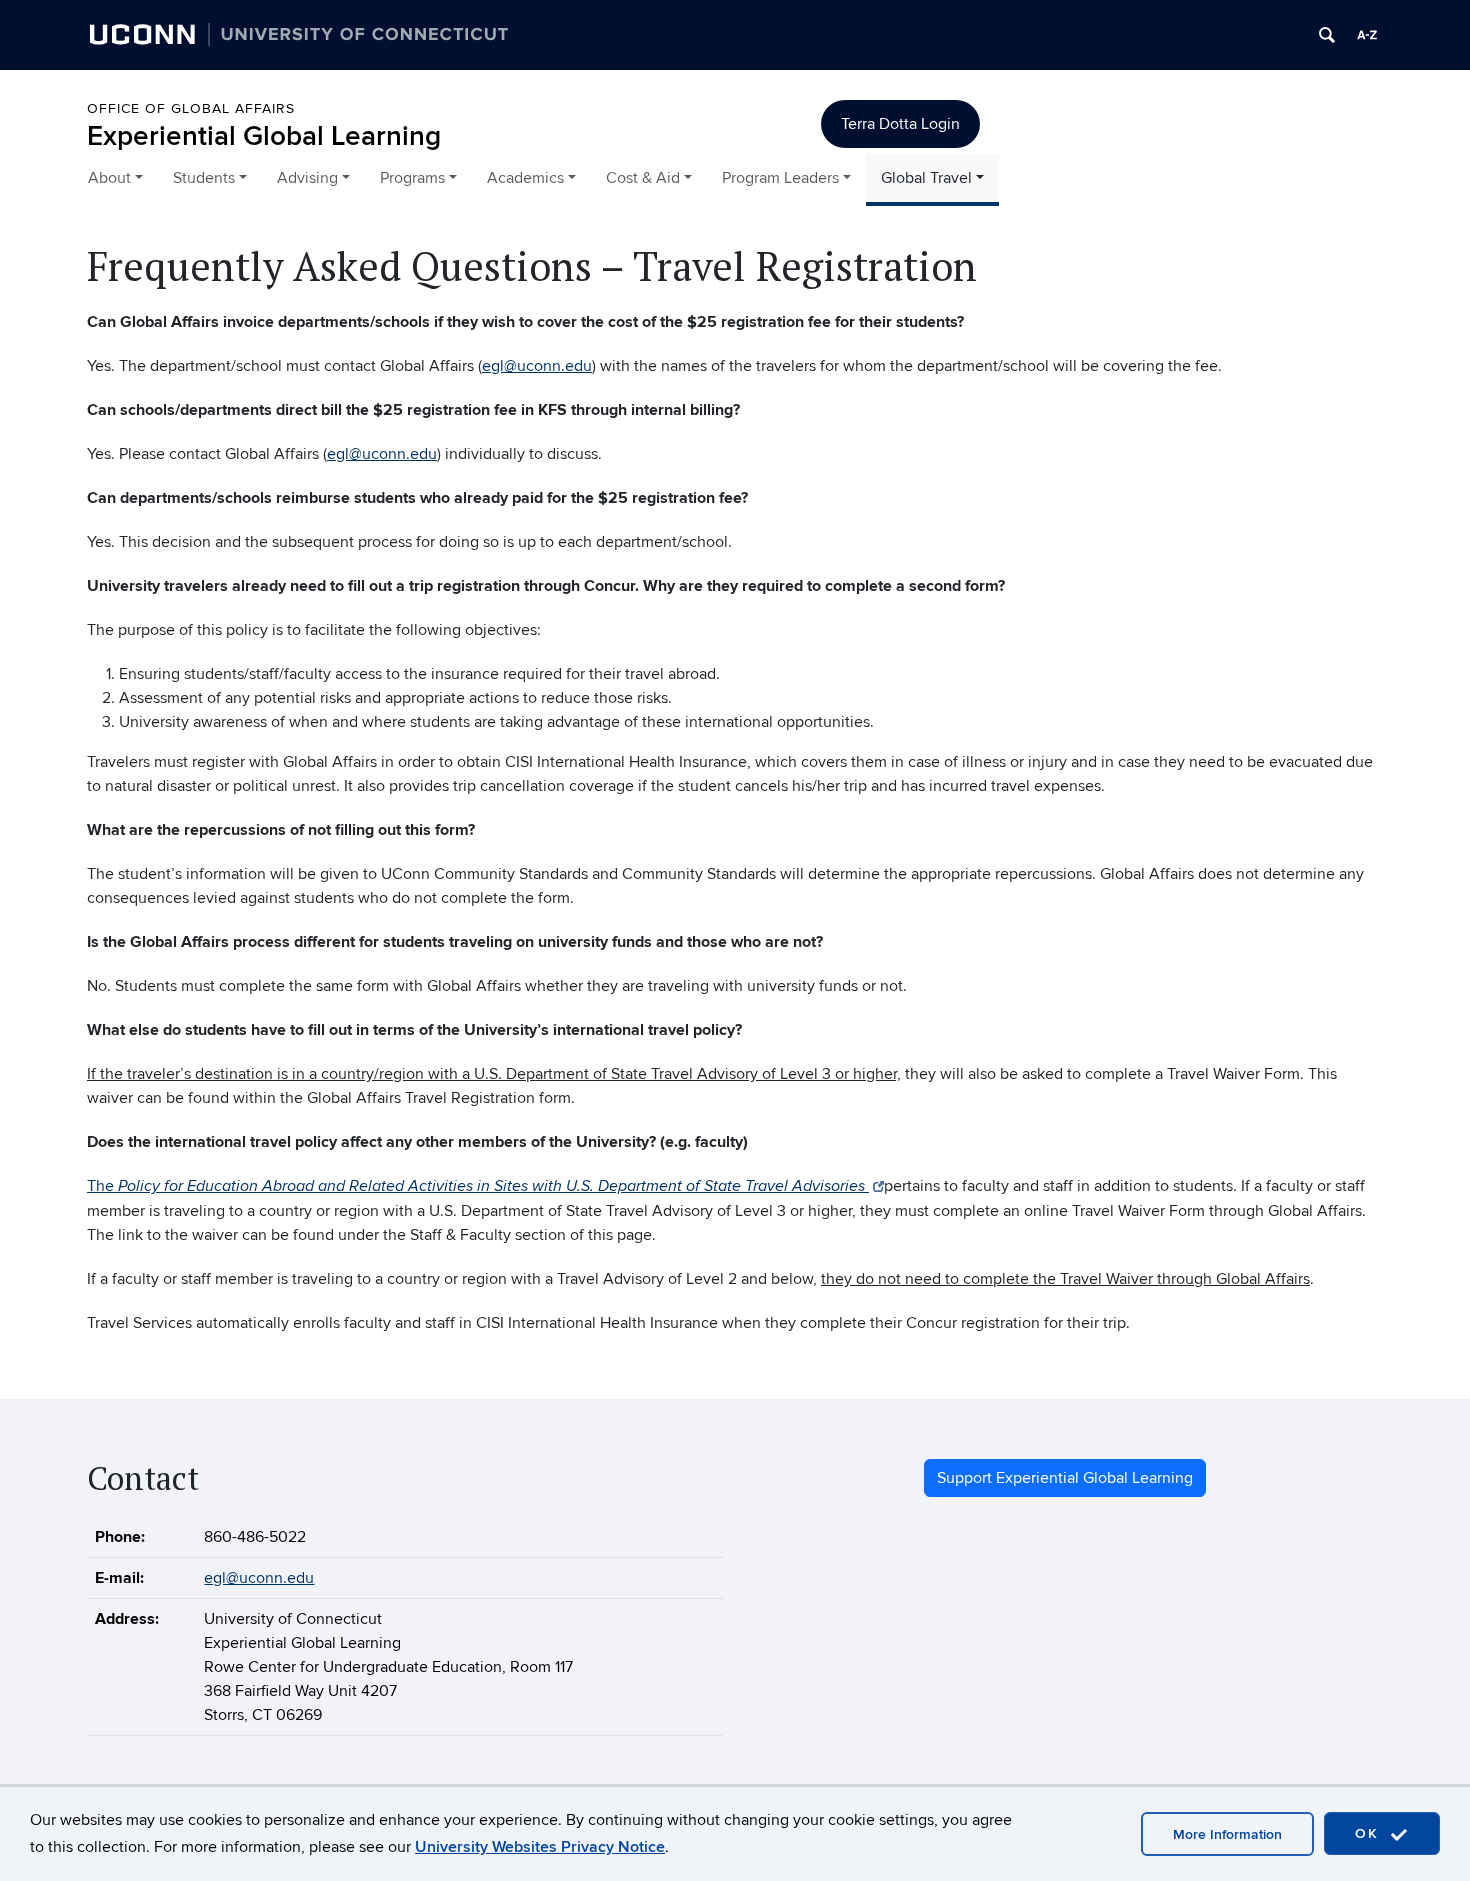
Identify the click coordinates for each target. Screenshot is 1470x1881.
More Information (1227, 1834)
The (478, 1186)
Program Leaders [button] (780, 178)
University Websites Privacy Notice (540, 1847)
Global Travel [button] (926, 178)
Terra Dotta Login (900, 124)
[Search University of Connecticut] (1327, 35)
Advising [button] (307, 178)
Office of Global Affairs (191, 108)
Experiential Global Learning (264, 136)
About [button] (109, 178)
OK (1370, 1833)
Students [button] (204, 178)
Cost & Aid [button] (643, 178)
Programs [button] (412, 178)
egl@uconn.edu (537, 366)
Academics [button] (525, 178)
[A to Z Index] (1367, 35)
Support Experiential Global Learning (1065, 1478)
